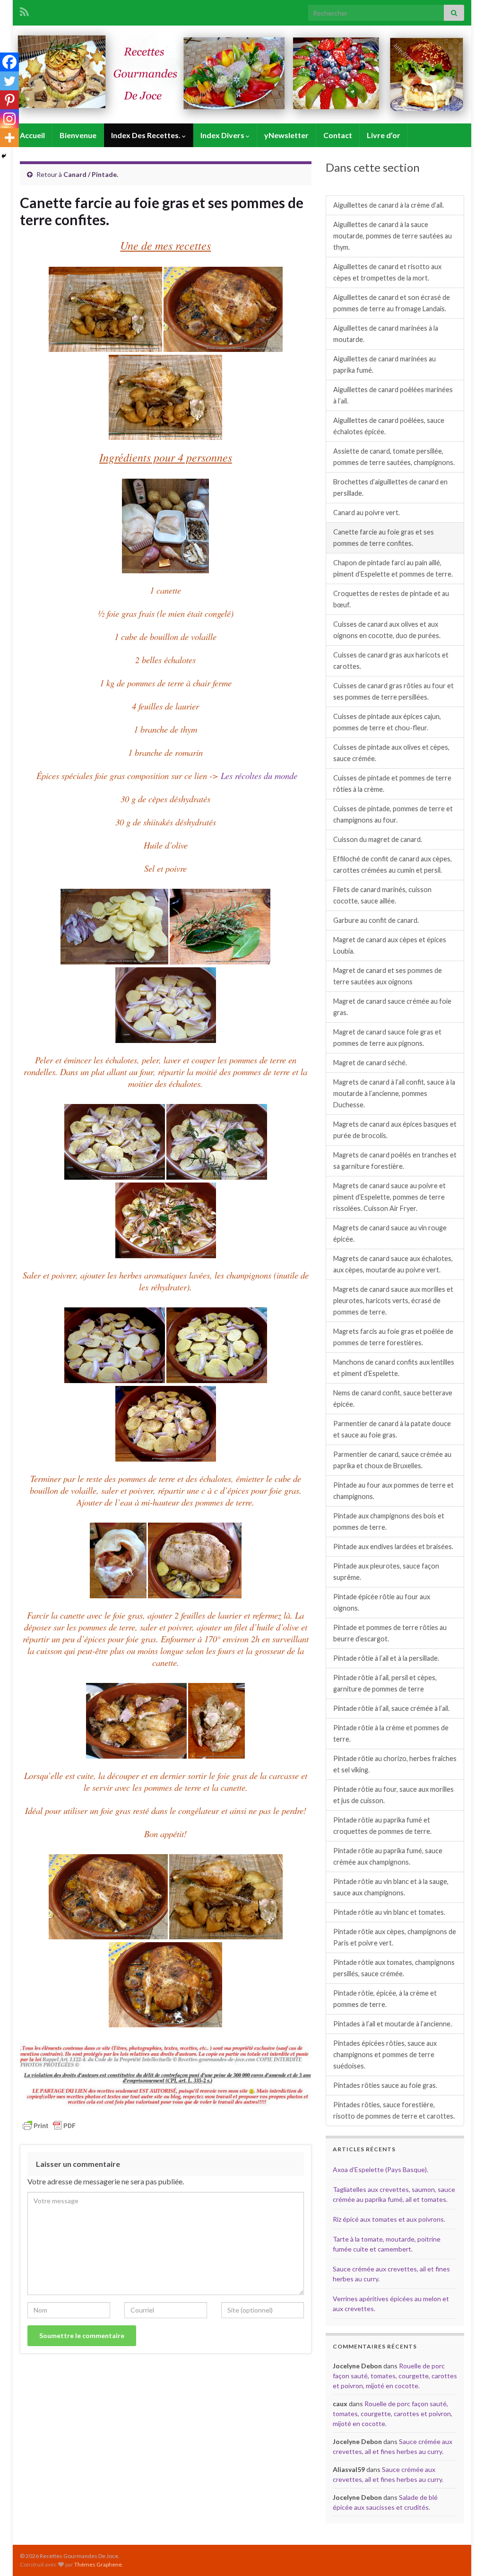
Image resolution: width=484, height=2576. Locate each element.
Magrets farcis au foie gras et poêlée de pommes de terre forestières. (393, 1337)
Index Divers (223, 135)
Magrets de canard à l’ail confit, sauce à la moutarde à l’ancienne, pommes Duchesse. (394, 1093)
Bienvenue (78, 135)
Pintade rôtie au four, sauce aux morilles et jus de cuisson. (393, 1795)
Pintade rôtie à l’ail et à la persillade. (386, 1658)
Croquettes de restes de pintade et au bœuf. (391, 599)
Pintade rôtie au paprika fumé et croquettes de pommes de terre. (382, 1826)
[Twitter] (9, 81)
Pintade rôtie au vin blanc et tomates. (389, 1912)
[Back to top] (463, 2555)
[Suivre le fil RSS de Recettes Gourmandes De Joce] (24, 10)
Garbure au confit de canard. (376, 920)
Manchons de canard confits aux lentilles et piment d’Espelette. (394, 1368)
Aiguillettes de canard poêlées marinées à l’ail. (393, 395)
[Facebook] (9, 62)
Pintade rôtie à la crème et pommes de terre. (391, 1733)
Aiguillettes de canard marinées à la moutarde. (386, 334)
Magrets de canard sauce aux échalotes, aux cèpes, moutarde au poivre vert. (393, 1264)
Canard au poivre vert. (367, 513)
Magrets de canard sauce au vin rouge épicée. (390, 1233)
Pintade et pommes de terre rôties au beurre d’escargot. (390, 1633)
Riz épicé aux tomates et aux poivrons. (389, 2219)
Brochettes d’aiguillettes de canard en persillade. (390, 487)
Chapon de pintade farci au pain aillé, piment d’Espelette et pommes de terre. (393, 568)
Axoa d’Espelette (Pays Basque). (380, 2169)
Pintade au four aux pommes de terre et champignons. (393, 1491)
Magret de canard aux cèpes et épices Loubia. (390, 945)
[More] (9, 138)
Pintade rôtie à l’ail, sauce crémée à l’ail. (391, 1708)
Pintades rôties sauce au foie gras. (385, 2085)
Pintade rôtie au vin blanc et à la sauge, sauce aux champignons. (391, 1887)
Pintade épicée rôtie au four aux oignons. (382, 1602)
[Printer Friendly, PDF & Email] (49, 2125)
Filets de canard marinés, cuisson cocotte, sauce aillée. (382, 895)
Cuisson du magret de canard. (378, 839)
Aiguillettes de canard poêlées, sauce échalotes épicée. (389, 426)
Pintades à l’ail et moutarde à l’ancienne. (393, 2024)
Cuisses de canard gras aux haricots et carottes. (391, 661)
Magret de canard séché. (370, 1063)
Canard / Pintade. (91, 174)
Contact (338, 135)
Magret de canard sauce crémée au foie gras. (392, 1007)
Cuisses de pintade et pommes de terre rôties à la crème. (392, 784)
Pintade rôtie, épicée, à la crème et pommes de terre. (385, 1999)
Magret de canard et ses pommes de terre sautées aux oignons (388, 976)
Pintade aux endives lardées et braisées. (393, 1546)
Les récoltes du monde (259, 775)
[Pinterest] (9, 100)
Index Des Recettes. (147, 135)
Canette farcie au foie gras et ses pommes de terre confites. (384, 538)
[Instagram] (9, 119)
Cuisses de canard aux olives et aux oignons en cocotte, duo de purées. (387, 630)
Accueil (32, 135)
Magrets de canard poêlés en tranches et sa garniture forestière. (395, 1161)
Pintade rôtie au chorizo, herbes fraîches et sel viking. (395, 1764)
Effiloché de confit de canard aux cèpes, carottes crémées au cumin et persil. (393, 864)
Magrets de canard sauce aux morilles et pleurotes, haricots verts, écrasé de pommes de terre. (393, 1301)
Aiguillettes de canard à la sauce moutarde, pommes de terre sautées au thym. (393, 236)
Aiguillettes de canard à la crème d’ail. (389, 205)
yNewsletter (286, 135)
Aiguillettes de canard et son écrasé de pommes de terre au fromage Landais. (392, 303)
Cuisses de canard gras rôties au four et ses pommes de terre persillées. (393, 691)
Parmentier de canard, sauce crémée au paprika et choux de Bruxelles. (392, 1460)
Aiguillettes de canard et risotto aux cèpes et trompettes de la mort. (387, 272)
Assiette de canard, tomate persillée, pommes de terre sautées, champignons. (394, 457)
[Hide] (4, 156)
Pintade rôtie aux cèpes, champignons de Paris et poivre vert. (395, 1937)
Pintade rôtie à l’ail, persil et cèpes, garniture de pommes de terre (385, 1683)
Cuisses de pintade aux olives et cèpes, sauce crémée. (391, 753)
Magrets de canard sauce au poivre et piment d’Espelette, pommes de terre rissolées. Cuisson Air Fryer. (389, 1197)
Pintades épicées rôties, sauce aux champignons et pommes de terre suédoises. (385, 2055)
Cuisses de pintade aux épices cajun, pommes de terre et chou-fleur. (387, 722)
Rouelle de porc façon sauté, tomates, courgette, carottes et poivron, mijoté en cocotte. (395, 2376)
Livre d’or (384, 135)
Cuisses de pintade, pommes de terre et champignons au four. (393, 814)
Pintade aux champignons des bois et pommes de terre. (389, 1521)
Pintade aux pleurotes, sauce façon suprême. (386, 1572)
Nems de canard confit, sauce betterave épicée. (393, 1398)
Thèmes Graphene (98, 2564)
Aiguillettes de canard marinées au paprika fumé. (385, 364)
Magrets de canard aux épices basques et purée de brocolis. (395, 1130)
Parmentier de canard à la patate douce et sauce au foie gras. (392, 1429)
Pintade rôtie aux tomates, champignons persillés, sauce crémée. (394, 1968)
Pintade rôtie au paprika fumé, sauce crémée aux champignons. (388, 1856)
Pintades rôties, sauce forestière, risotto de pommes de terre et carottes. (394, 2110)
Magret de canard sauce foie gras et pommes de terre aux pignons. (387, 1038)
